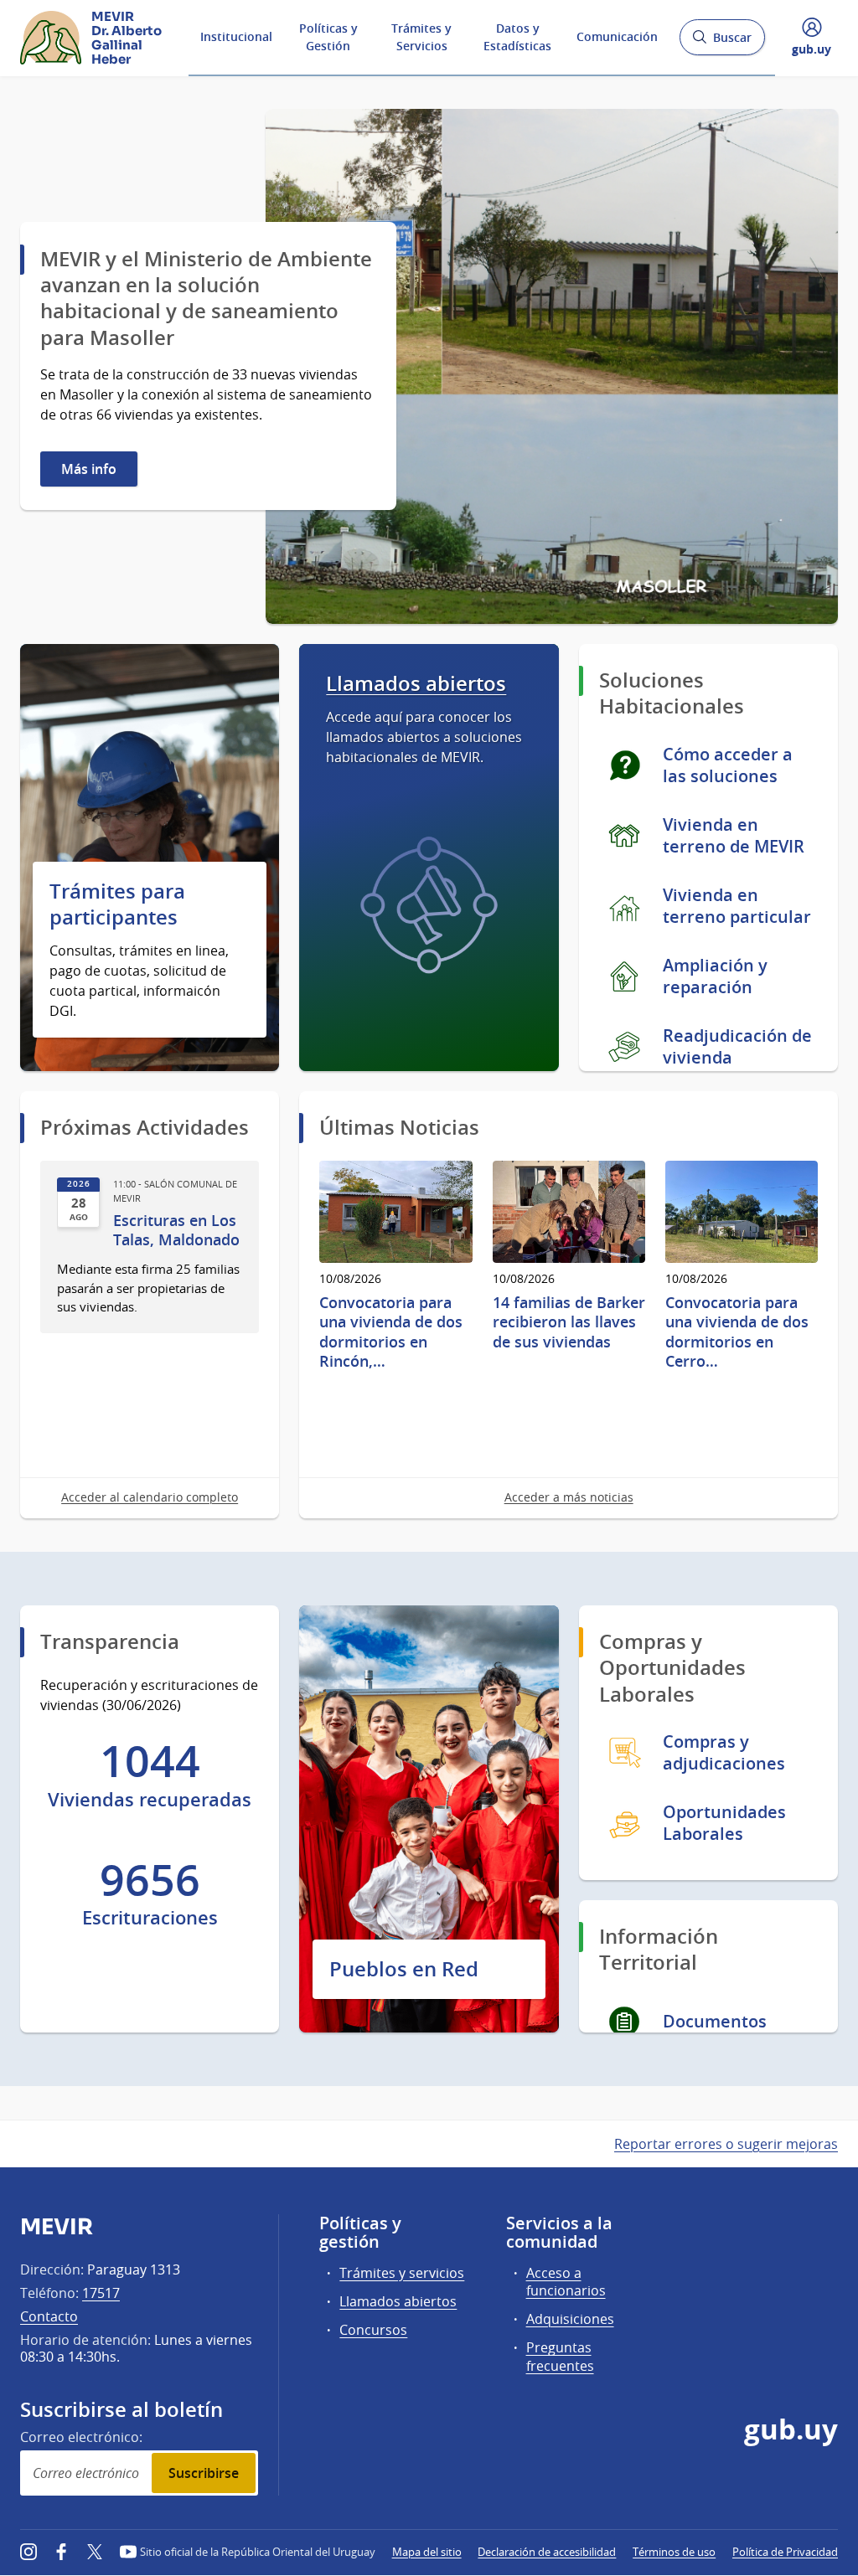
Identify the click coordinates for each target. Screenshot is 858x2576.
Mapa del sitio (427, 2552)
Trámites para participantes (117, 904)
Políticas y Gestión (328, 37)
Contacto (49, 2316)
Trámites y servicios (402, 2273)
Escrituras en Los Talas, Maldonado (176, 1230)
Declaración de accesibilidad (547, 2552)
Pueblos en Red (404, 1969)
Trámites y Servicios (421, 37)
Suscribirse (204, 2473)
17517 (101, 2293)
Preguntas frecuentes (560, 2356)
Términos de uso (674, 2552)
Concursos (373, 2330)
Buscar (722, 42)
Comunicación (617, 36)
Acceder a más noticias (569, 1497)
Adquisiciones (570, 2319)
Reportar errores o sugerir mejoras (726, 2144)
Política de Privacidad (785, 2552)
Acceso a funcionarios (566, 2282)
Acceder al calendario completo (150, 1497)
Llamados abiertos (416, 684)
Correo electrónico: (81, 2437)
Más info (89, 469)
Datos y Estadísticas (517, 37)
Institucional (236, 36)
